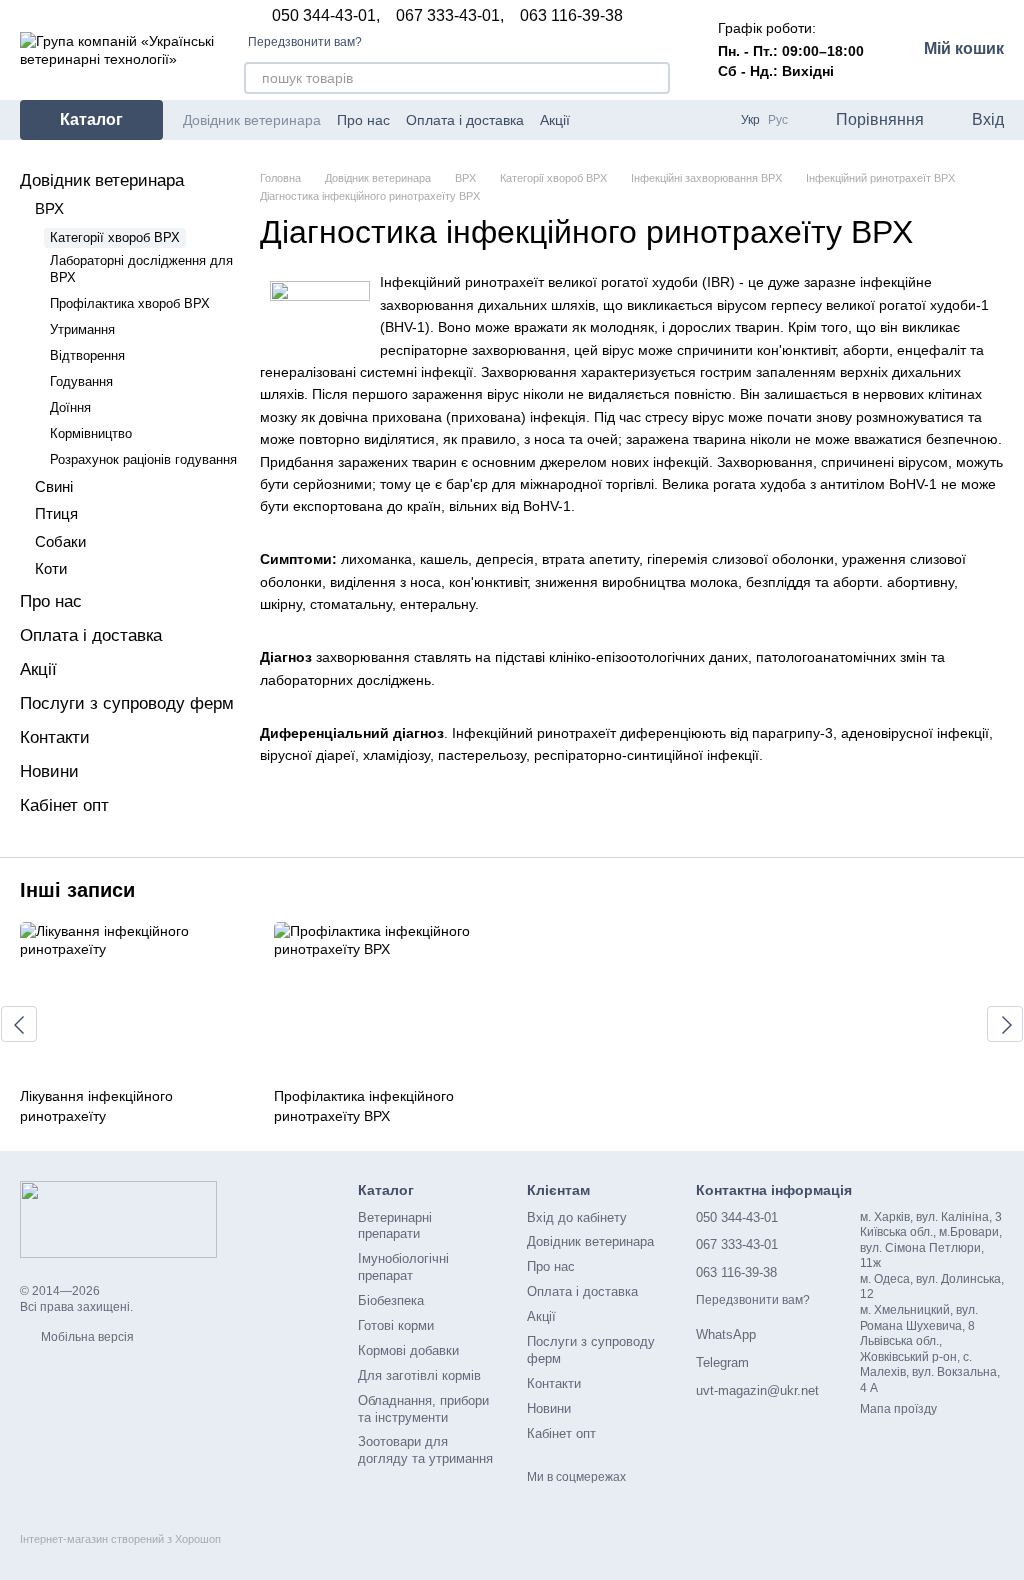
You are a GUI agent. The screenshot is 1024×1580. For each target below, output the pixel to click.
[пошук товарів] (654, 78)
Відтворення (87, 355)
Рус (778, 120)
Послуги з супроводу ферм (127, 703)
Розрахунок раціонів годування (143, 459)
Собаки (60, 541)
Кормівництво (91, 433)
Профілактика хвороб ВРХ (130, 303)
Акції (555, 120)
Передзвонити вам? (305, 42)
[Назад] (19, 1024)
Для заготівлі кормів (419, 1375)
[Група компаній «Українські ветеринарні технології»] (118, 1219)
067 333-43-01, (450, 16)
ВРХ (49, 208)
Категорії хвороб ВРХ (115, 237)
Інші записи (77, 890)
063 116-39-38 (571, 16)
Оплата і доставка (465, 120)
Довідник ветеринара (252, 120)
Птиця (56, 513)
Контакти (55, 737)
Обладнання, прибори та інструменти (423, 1409)
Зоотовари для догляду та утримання (425, 1450)
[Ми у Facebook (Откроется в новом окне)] (661, 120)
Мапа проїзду (898, 1409)
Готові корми (396, 1325)
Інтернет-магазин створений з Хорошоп (120, 1539)
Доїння (70, 407)
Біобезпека (391, 1300)
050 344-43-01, (326, 16)
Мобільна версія (86, 1337)
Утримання (82, 329)
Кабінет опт (64, 805)
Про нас (363, 120)
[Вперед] (1005, 1024)
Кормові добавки (408, 1350)
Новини (49, 771)
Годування (81, 381)
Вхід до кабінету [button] (577, 1217)
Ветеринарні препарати (395, 1226)
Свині (54, 486)
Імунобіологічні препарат (403, 1267)
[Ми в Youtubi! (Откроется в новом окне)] (685, 120)
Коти (51, 568)
